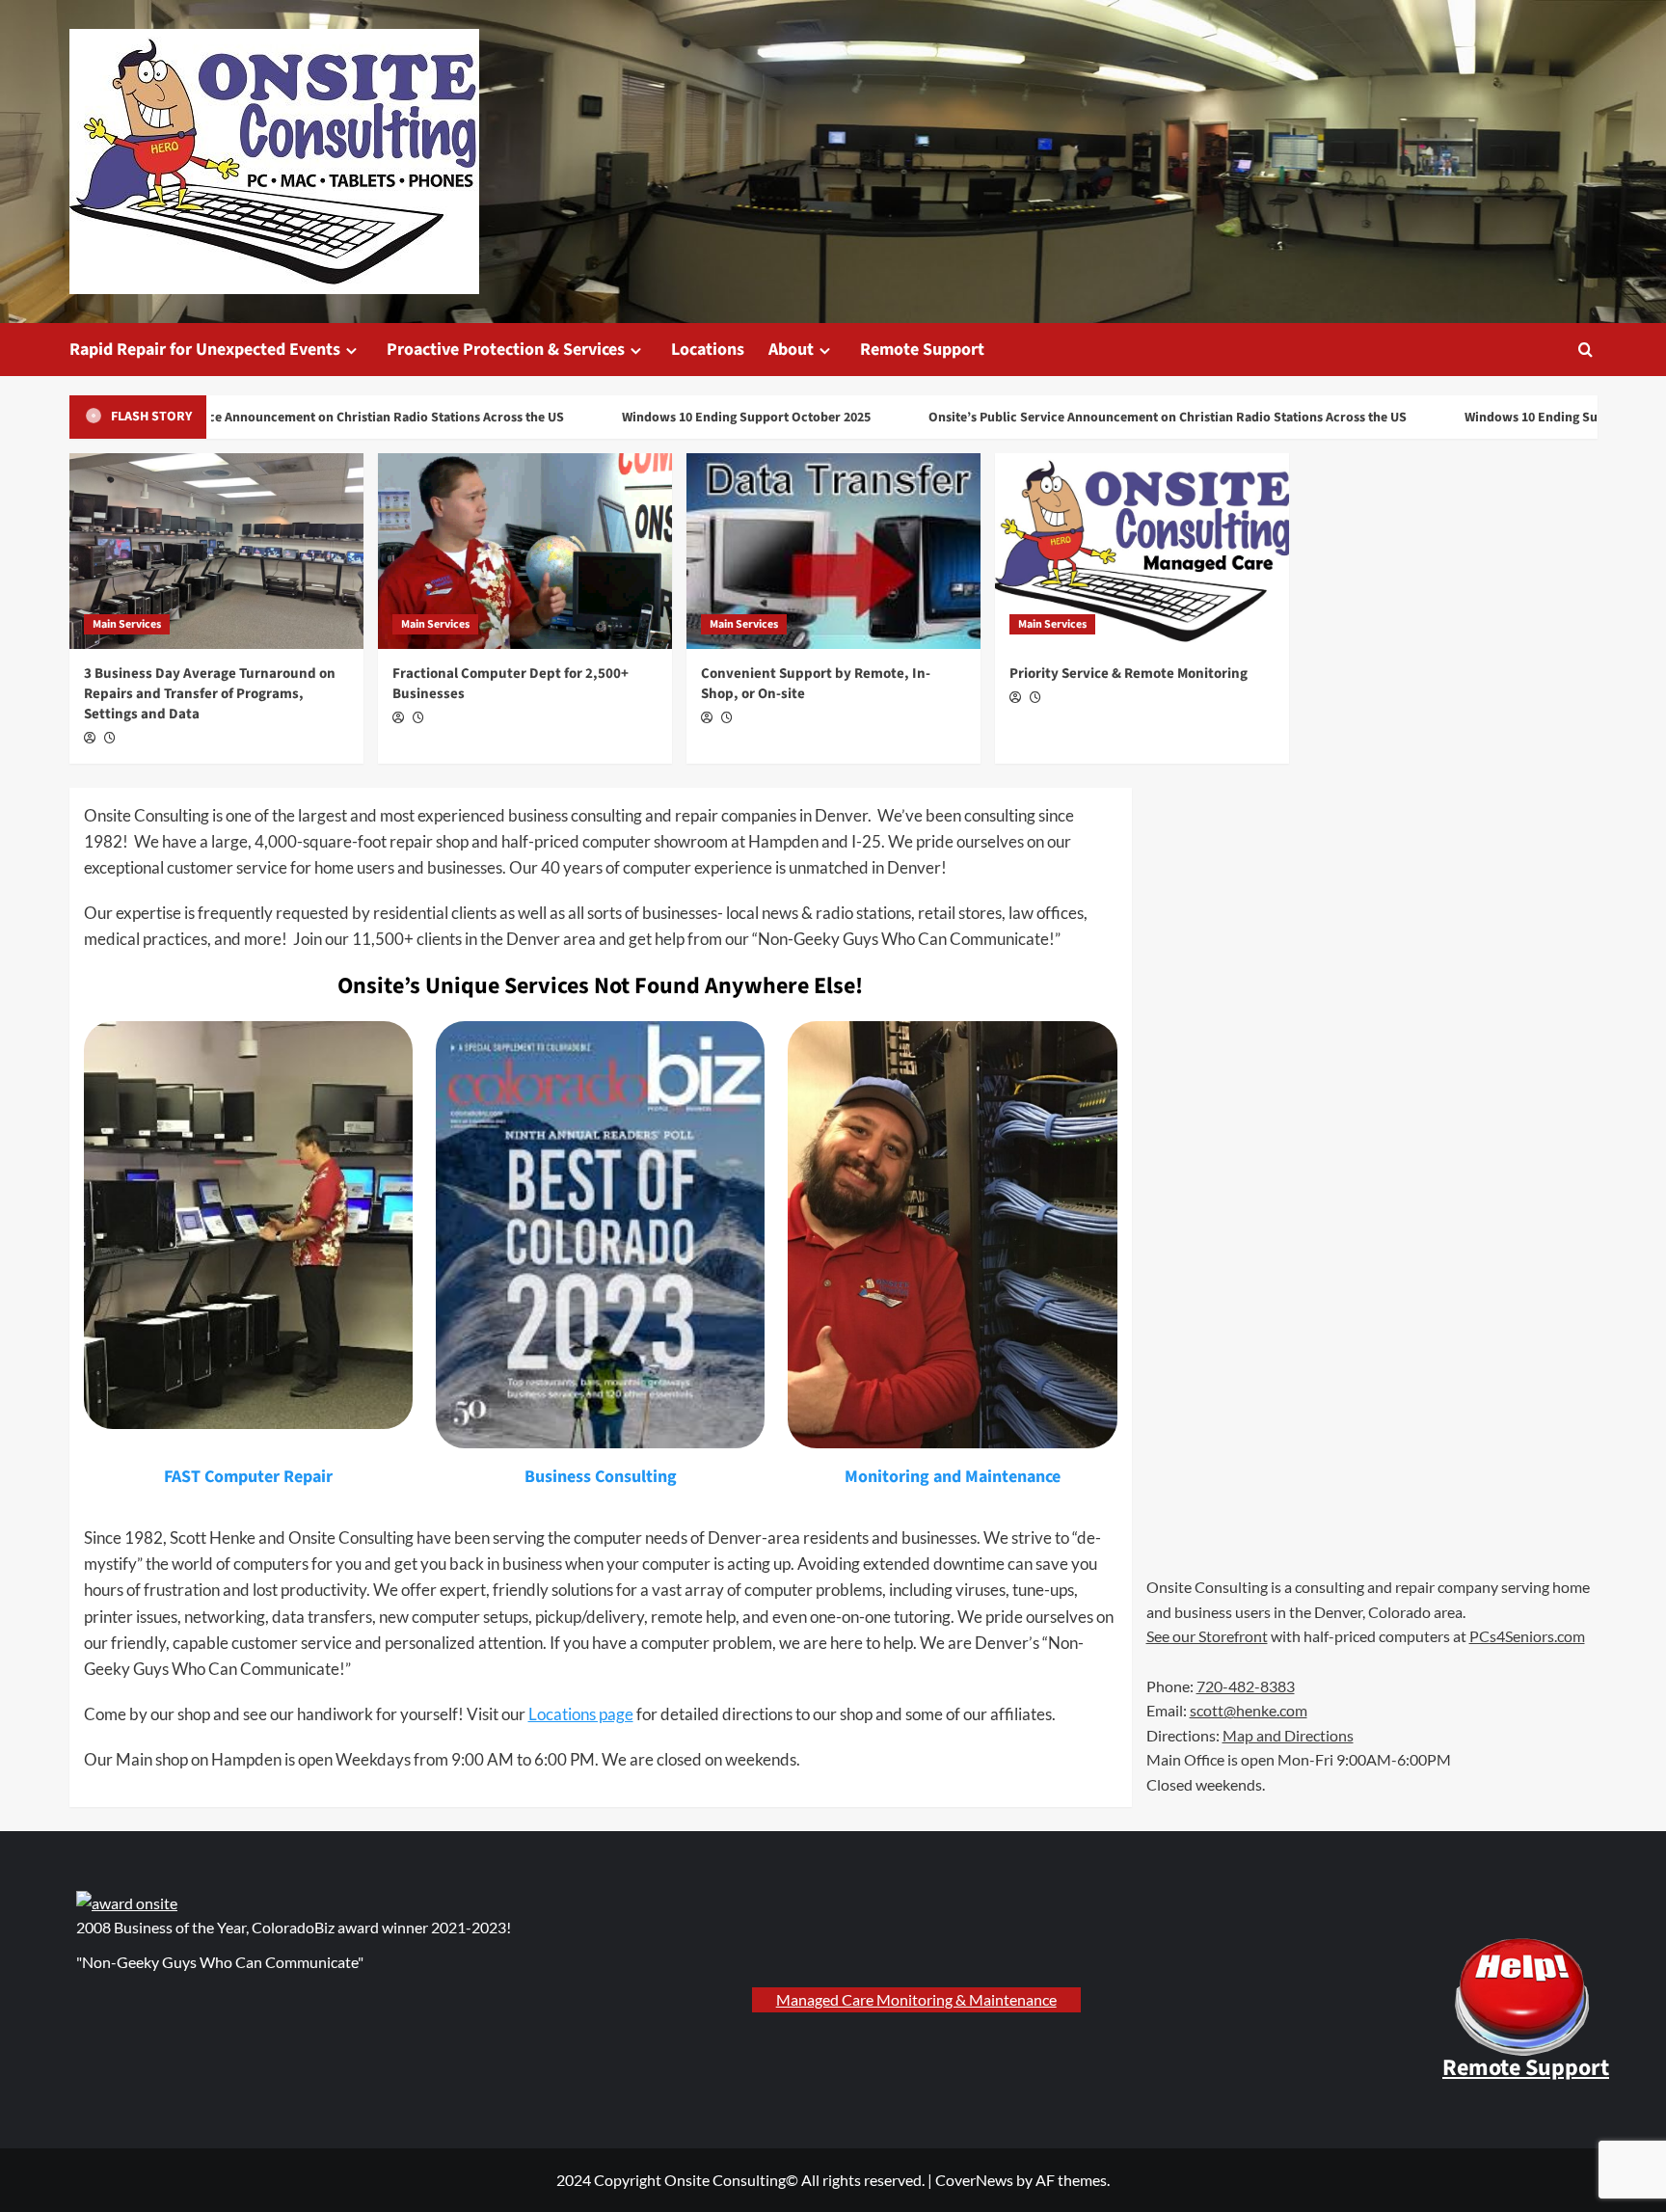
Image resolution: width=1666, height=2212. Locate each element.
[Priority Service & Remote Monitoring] (1142, 551)
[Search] (1585, 350)
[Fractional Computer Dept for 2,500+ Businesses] (525, 551)
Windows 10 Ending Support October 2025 (712, 418)
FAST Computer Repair (248, 1477)
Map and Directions (1288, 1735)
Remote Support (922, 350)
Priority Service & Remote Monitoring (1129, 674)
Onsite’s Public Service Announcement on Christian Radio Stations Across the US (290, 418)
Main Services (127, 624)
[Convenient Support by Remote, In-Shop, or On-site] (833, 551)
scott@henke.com (1249, 1710)
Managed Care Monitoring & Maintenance (916, 1999)
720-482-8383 (1246, 1686)
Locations (708, 350)
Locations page (581, 1714)
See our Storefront (1207, 1636)
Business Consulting (601, 1477)
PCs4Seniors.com (1527, 1636)
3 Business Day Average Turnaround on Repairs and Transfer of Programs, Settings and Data (210, 694)
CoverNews (974, 2180)
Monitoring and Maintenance (953, 1477)
